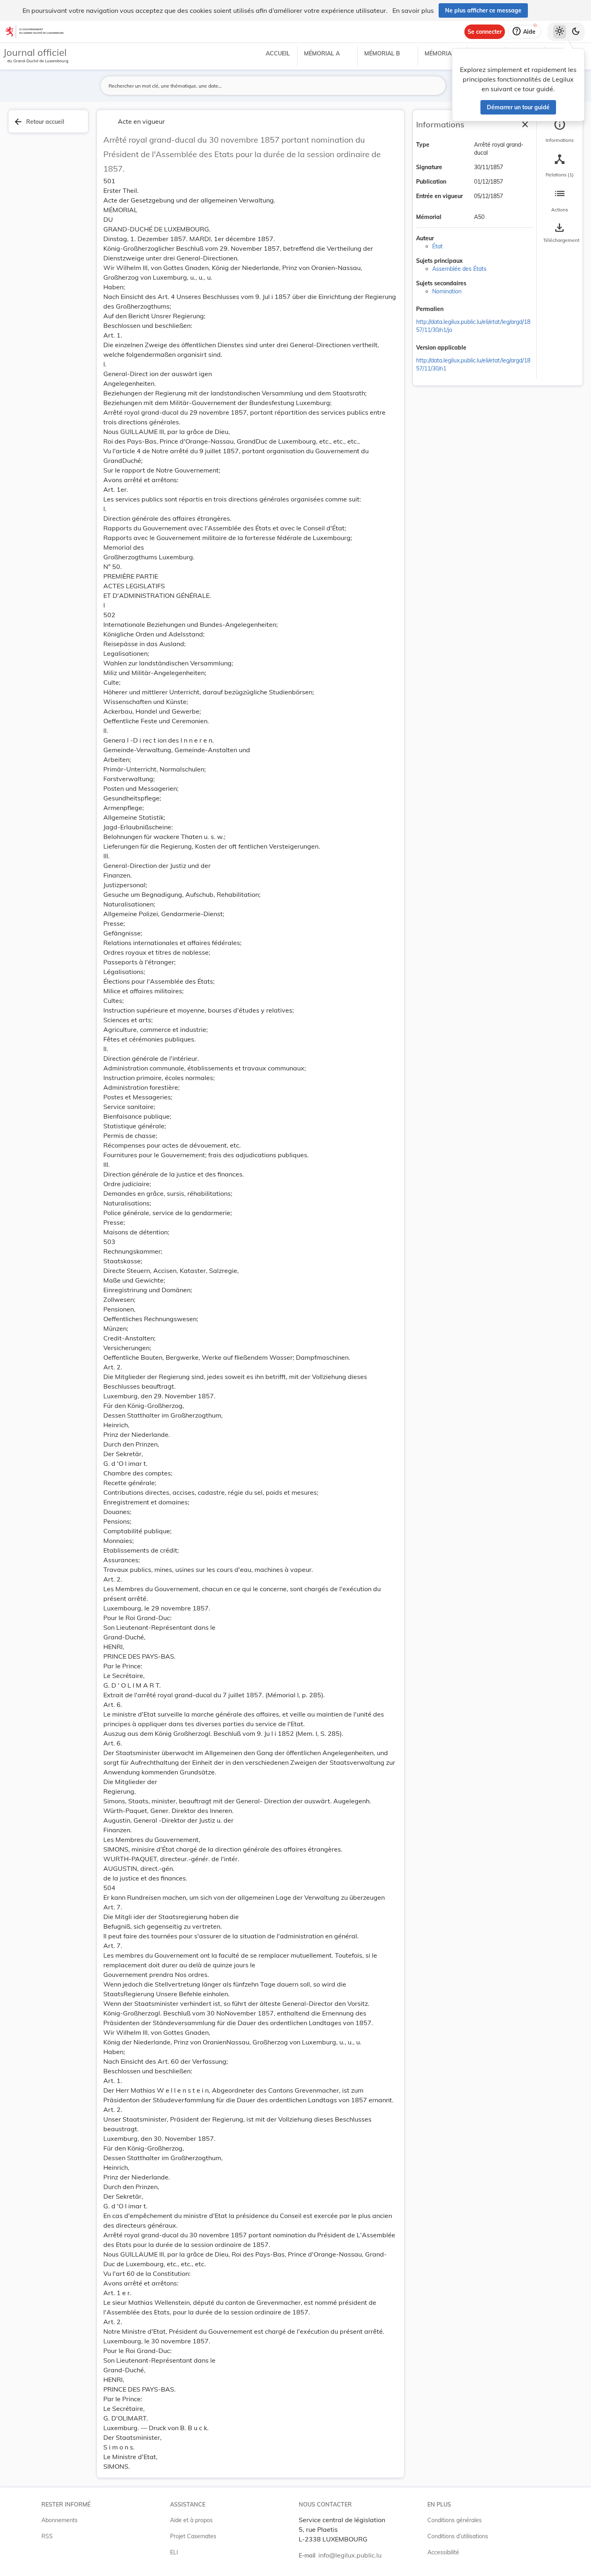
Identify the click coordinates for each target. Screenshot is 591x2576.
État (437, 246)
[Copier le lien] (455, 310)
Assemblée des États (459, 269)
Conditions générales (455, 2520)
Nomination (447, 291)
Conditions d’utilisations (458, 2536)
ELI (174, 2552)
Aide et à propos (191, 2520)
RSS (47, 2536)
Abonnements (60, 2520)
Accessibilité (443, 2552)
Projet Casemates (193, 2536)
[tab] (560, 131)
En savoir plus (413, 10)
